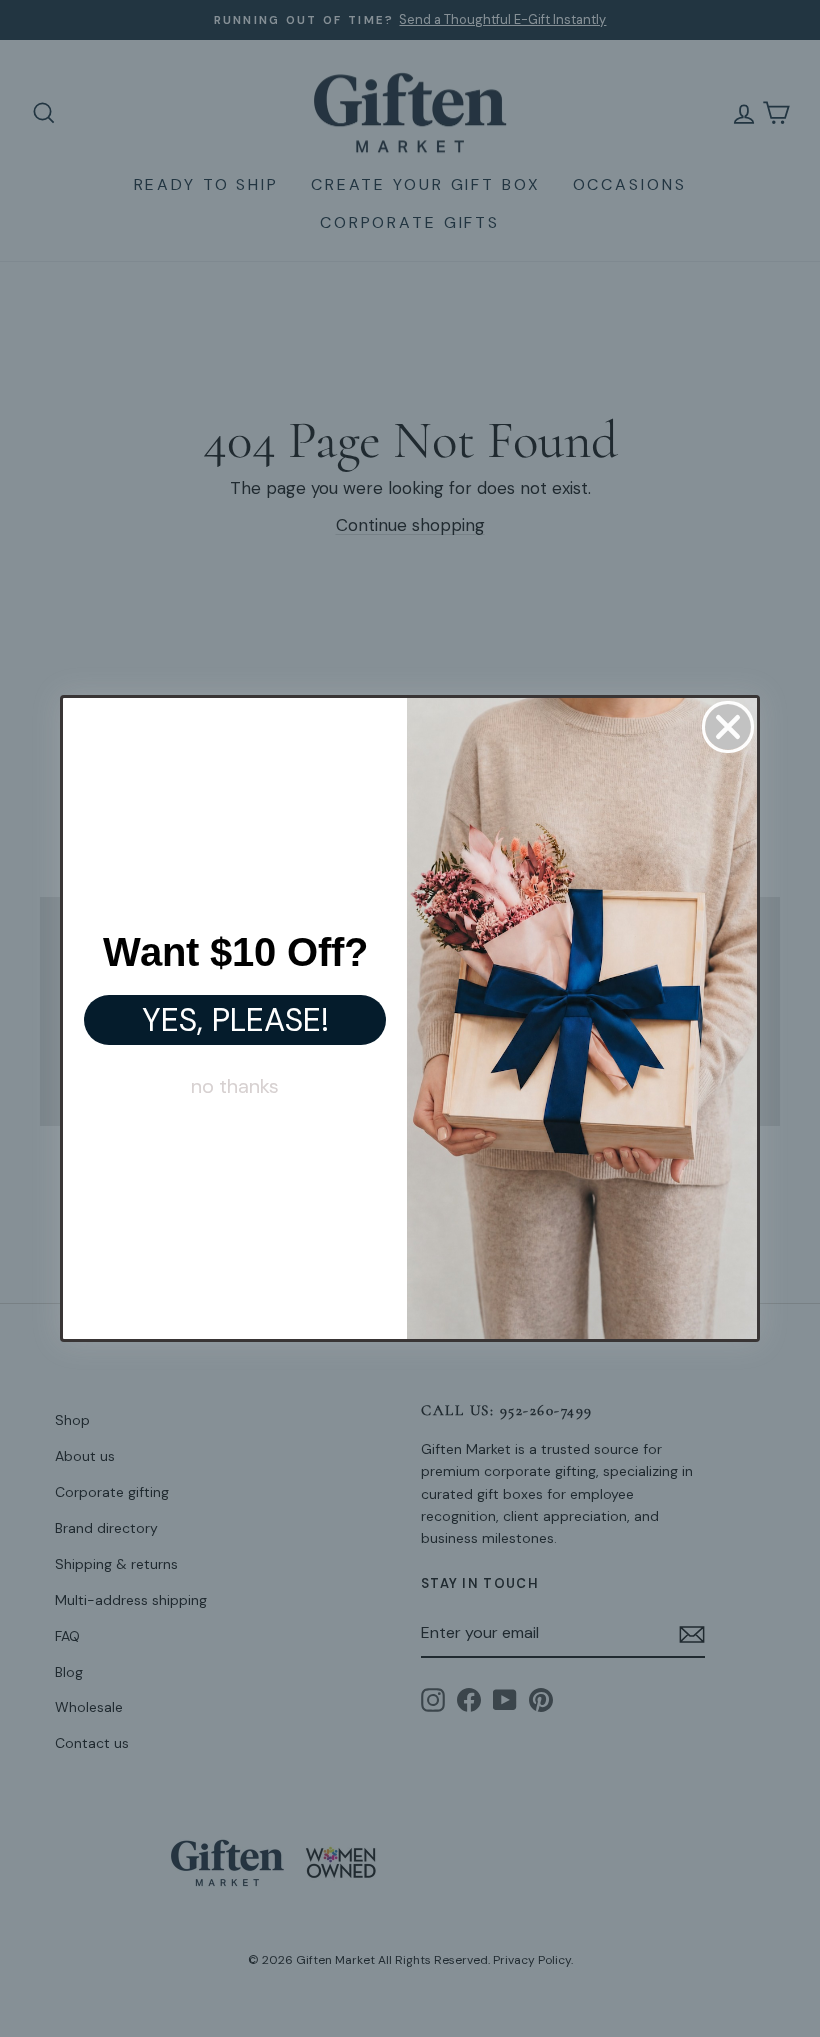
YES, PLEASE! (235, 1020)
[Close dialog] (728, 727)
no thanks (235, 1086)
